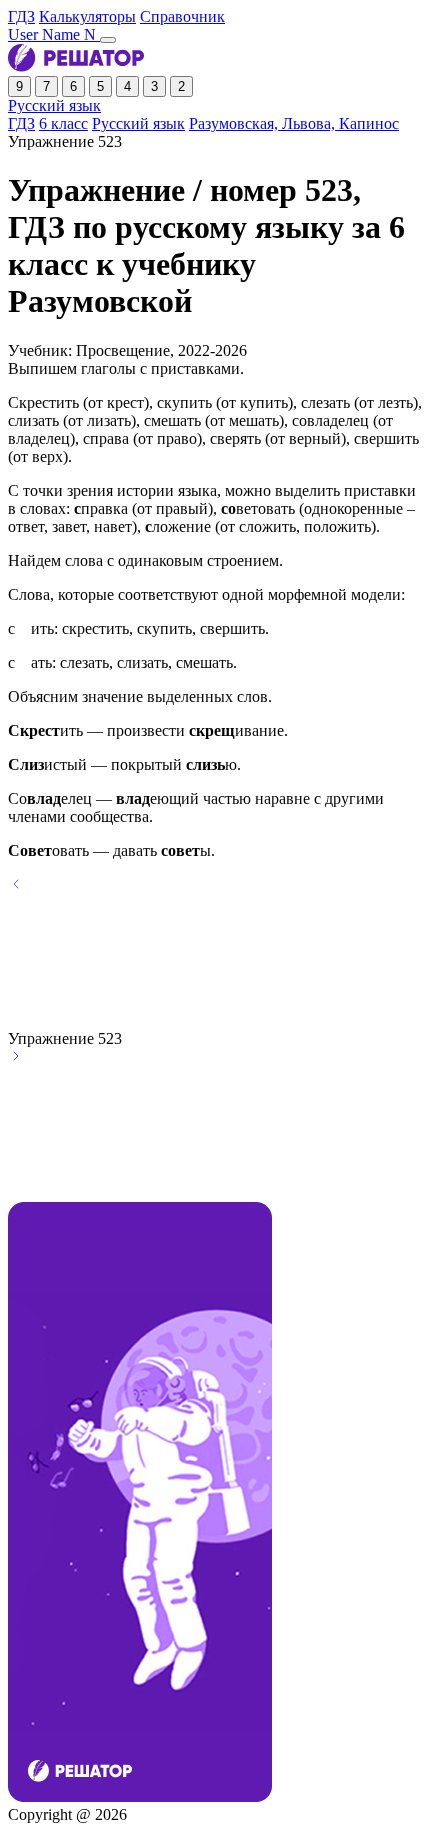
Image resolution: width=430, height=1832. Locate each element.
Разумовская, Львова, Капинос (294, 123)
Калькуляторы (87, 16)
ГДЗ (21, 16)
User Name (54, 34)
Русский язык (54, 105)
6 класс (63, 123)
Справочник (182, 16)
